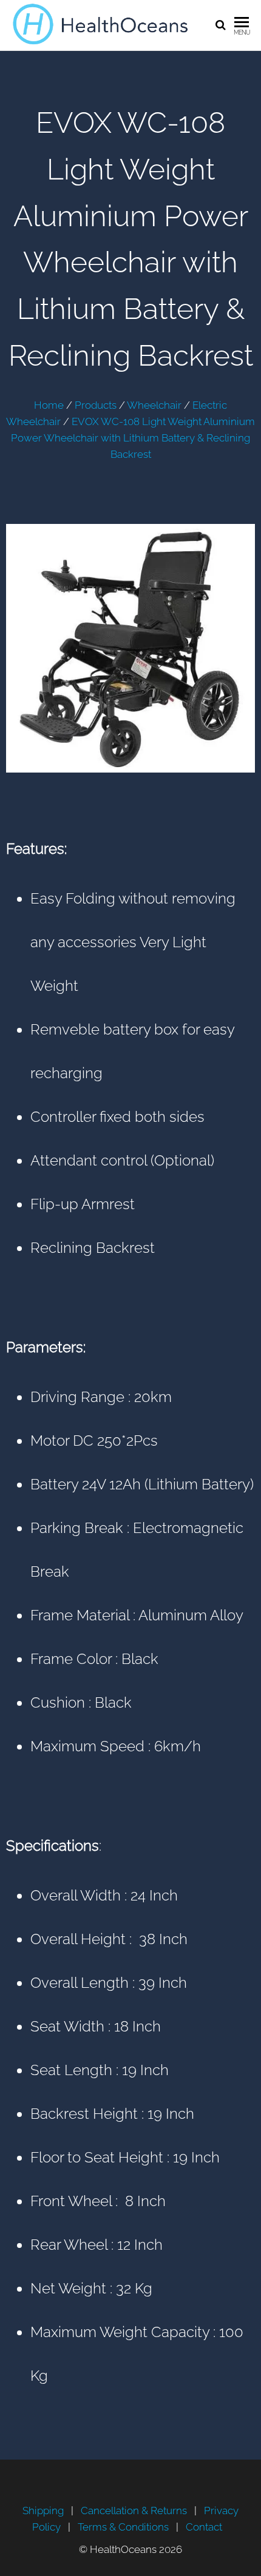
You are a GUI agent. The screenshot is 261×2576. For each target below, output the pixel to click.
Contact (204, 2527)
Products (96, 405)
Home (49, 405)
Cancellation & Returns (134, 2511)
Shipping (43, 2511)
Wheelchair (154, 405)
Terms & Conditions (123, 2527)
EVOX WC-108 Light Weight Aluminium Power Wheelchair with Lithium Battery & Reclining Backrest (133, 438)
